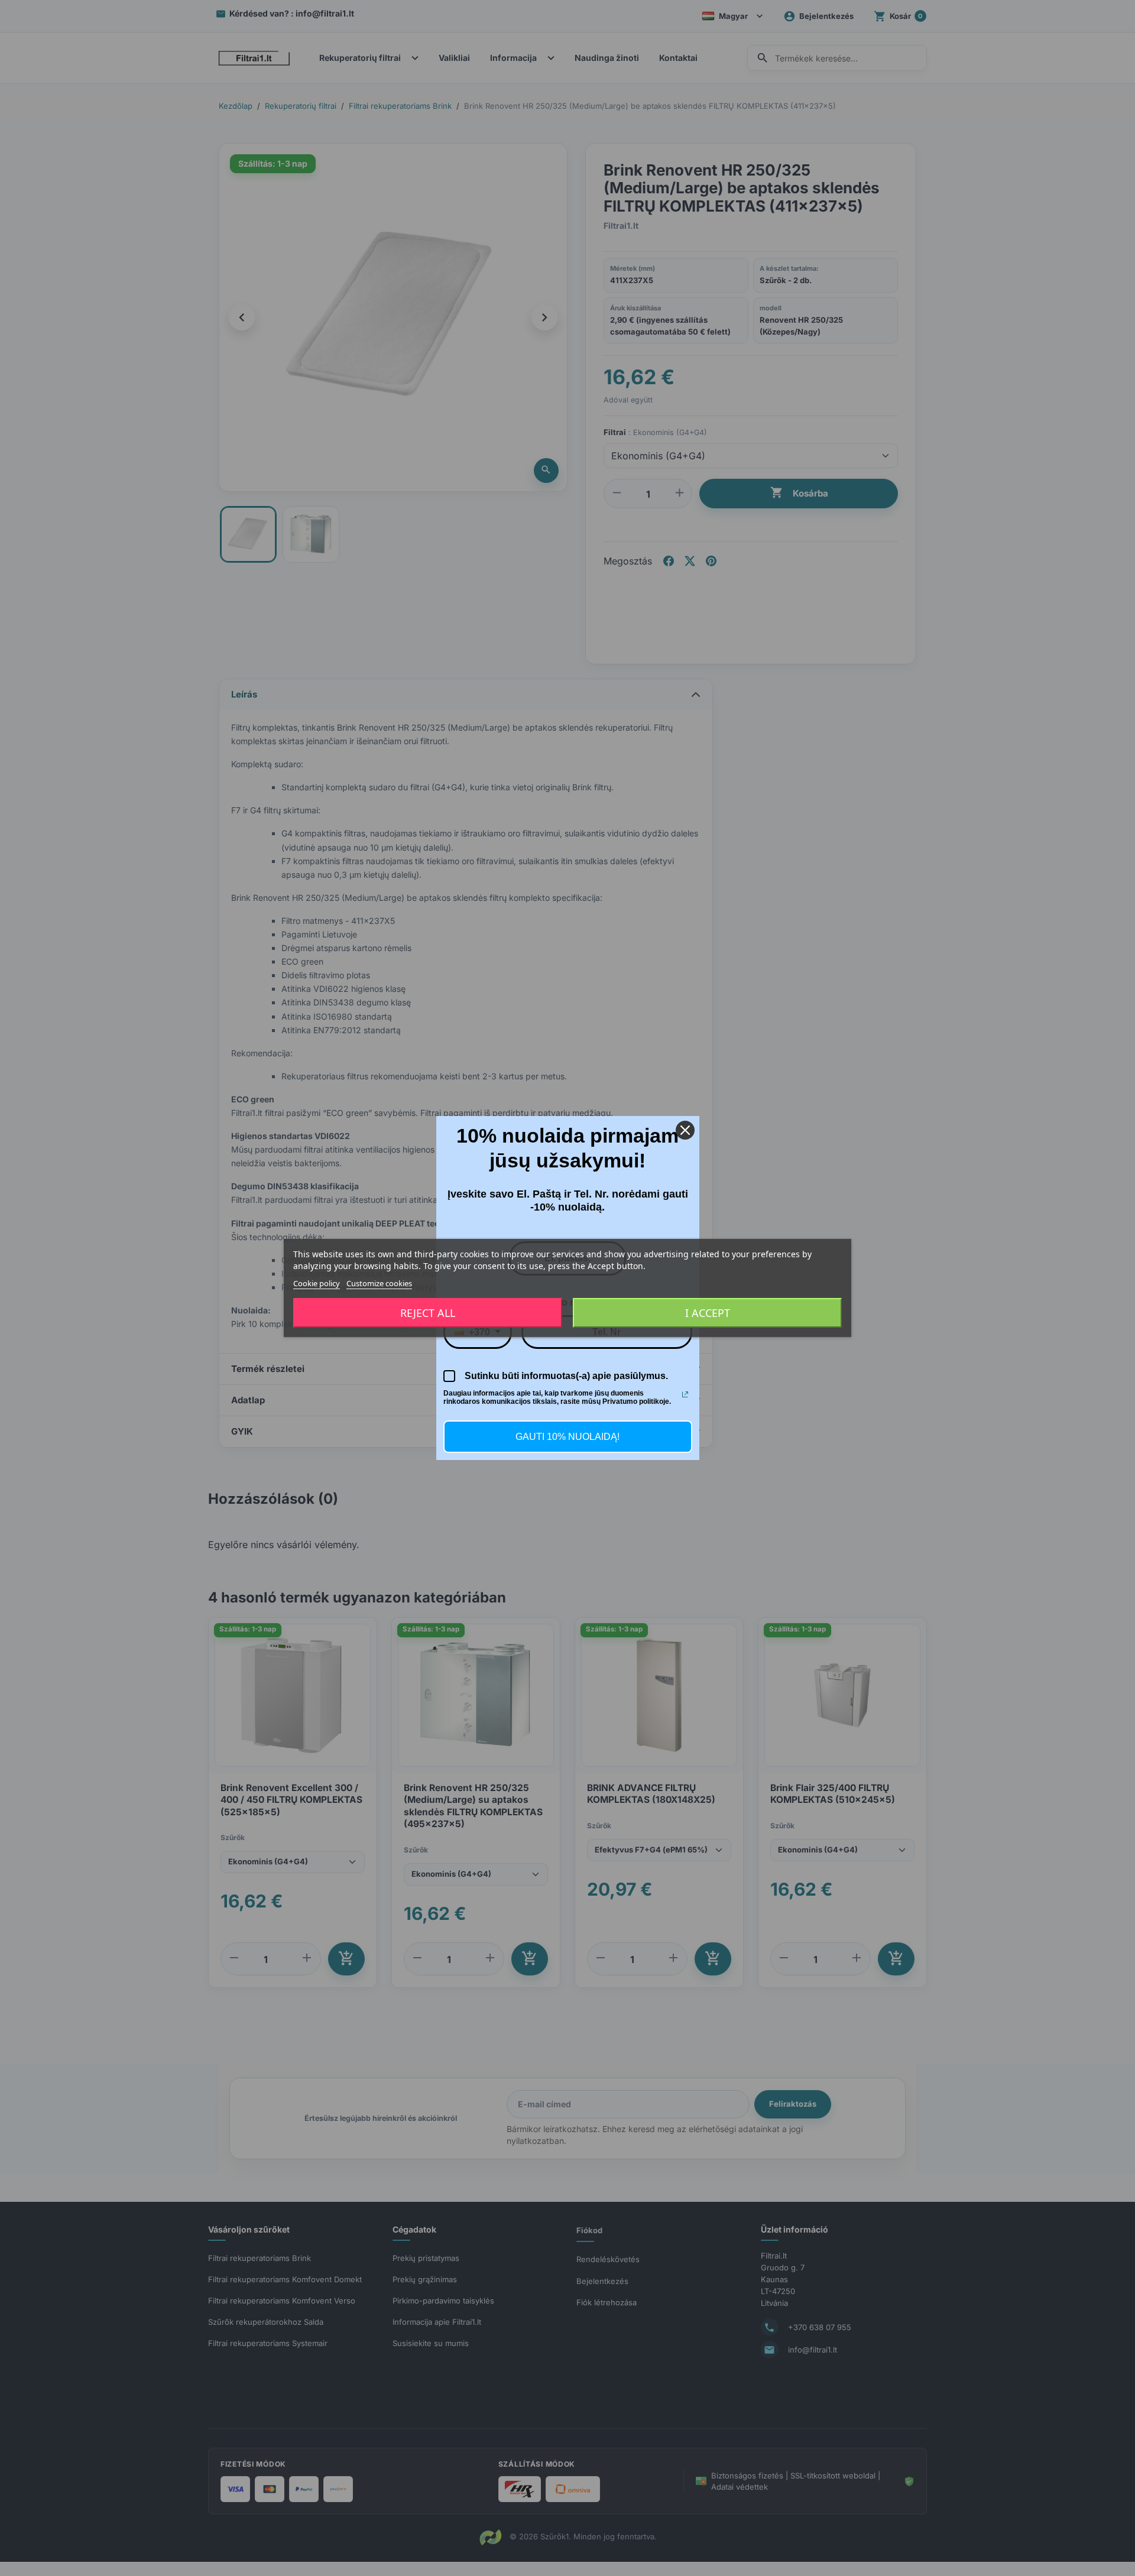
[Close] (685, 1130)
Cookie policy (317, 1283)
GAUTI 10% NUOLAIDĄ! (567, 1437)
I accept (708, 1313)
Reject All (428, 1313)
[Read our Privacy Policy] (685, 1394)
